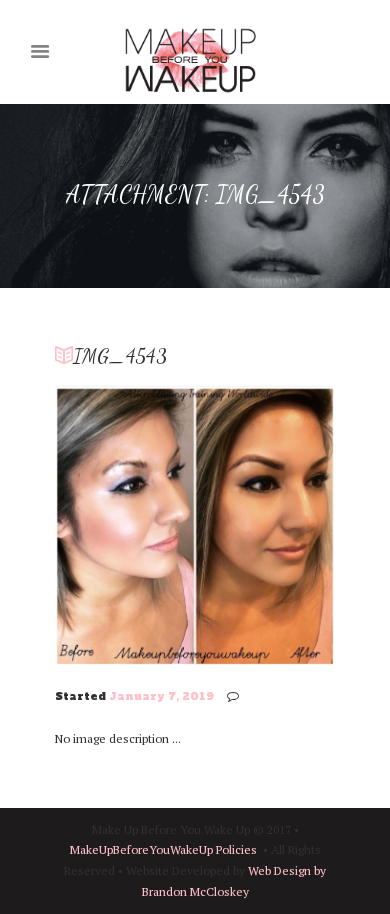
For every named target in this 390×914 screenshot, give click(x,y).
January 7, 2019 (161, 696)
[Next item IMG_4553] (265, 524)
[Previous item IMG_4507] (125, 524)
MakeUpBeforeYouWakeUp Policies (163, 849)
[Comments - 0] (236, 696)
